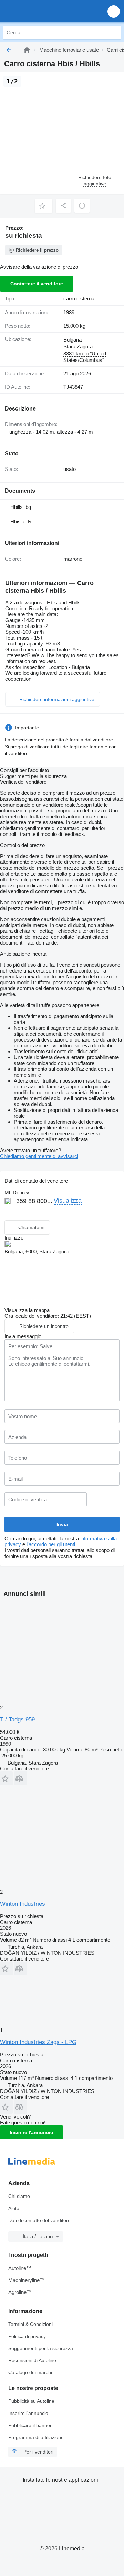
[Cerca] (114, 32)
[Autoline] (27, 50)
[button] (114, 11)
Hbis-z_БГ (22, 521)
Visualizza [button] (68, 1201)
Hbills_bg (21, 507)
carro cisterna (79, 299)
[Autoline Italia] (45, 11)
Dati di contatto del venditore (39, 2220)
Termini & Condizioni (30, 2324)
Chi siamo (19, 2196)
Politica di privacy (27, 2336)
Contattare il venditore (37, 284)
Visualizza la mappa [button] (27, 1310)
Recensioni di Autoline (32, 2360)
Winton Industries (23, 1904)
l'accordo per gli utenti (51, 1544)
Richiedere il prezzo (37, 250)
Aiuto (14, 2208)
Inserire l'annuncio (32, 2132)
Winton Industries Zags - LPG (38, 2042)
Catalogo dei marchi (30, 2372)
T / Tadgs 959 (17, 1720)
